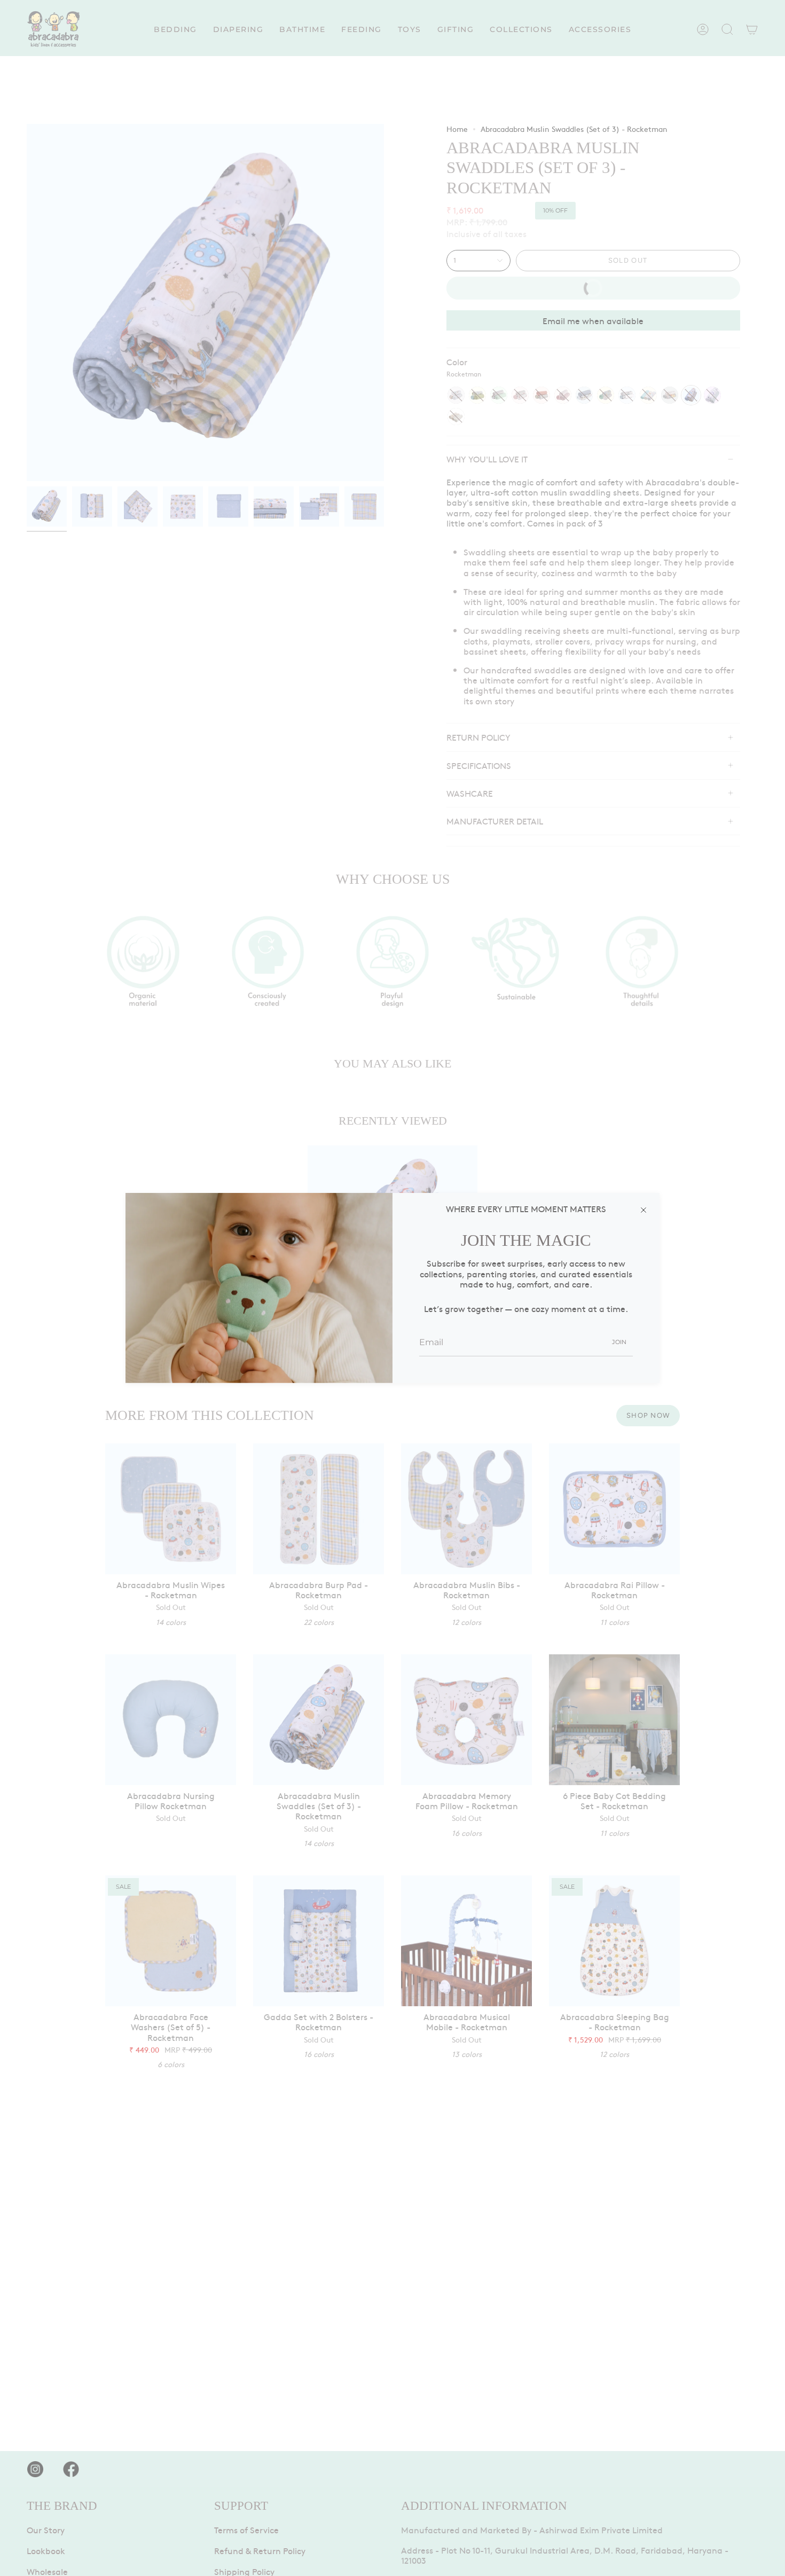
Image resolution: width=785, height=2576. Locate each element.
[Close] (643, 1209)
